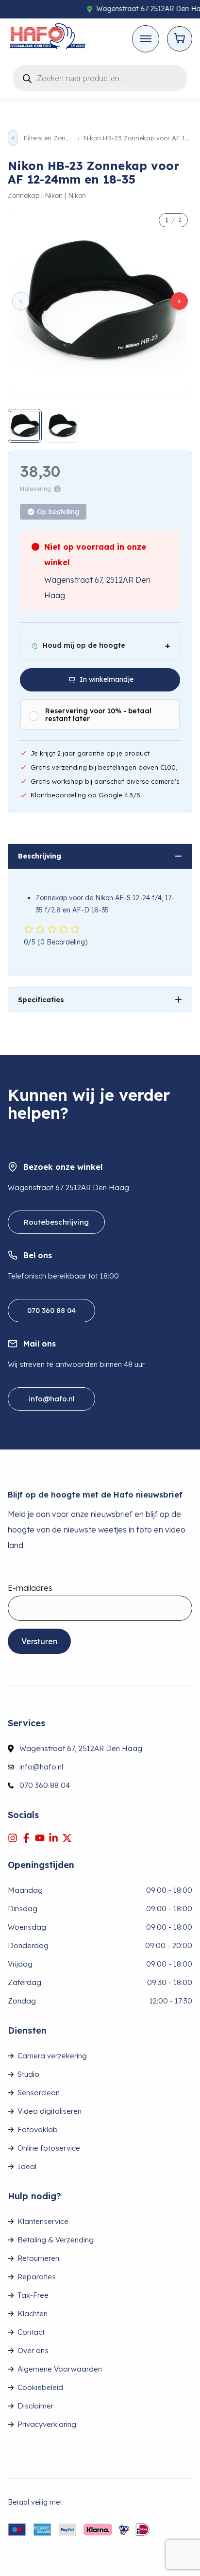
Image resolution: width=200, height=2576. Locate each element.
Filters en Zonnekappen (48, 138)
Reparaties (37, 2277)
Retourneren (38, 2258)
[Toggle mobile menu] (146, 39)
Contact (31, 2332)
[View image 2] (63, 426)
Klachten (33, 2314)
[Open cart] (180, 39)
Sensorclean (39, 2093)
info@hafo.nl (52, 1399)
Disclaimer (35, 2406)
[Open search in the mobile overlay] (100, 76)
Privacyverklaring (47, 2424)
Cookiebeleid (40, 2387)
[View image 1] (25, 426)
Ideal (27, 2166)
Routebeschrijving (56, 1222)
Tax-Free (33, 2295)
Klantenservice (43, 2221)
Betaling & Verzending (56, 2240)
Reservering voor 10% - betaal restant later (98, 715)
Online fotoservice (49, 2148)
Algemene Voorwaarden (60, 2369)
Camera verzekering (52, 2056)
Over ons (33, 2350)
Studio (28, 2074)
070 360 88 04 (51, 1310)
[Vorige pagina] (13, 138)
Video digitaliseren (50, 2111)
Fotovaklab (38, 2130)
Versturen (39, 1641)
